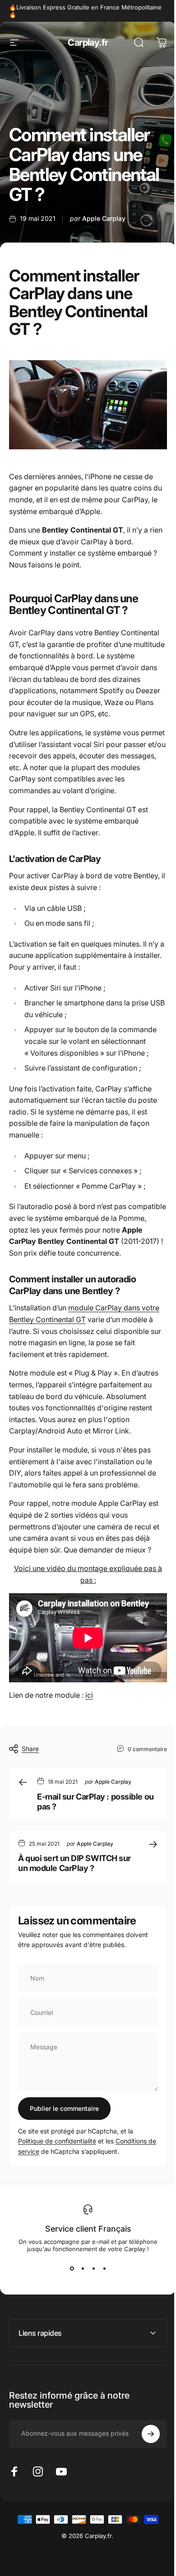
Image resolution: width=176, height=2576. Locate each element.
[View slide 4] (104, 2269)
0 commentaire (147, 1749)
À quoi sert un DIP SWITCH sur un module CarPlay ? (74, 1863)
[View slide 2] (83, 2269)
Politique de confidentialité (57, 2141)
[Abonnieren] (144, 2438)
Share (30, 1749)
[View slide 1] (72, 2269)
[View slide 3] (93, 2269)
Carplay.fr (88, 43)
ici (89, 1695)
